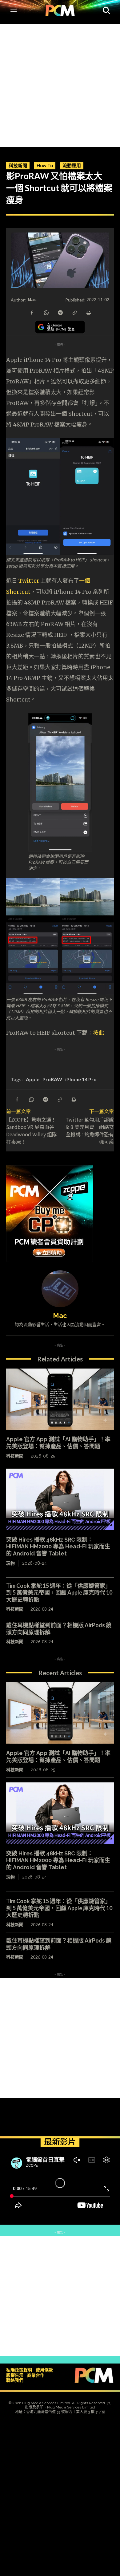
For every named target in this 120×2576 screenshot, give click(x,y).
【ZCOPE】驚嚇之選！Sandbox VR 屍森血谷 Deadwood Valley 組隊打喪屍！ (32, 1130)
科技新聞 (18, 165)
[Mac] (60, 1289)
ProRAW (52, 1079)
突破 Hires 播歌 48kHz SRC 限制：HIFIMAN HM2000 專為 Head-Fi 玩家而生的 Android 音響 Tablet (58, 1547)
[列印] (88, 312)
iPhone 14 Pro (81, 1079)
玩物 (10, 1563)
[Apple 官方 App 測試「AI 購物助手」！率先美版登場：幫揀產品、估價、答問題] (60, 1399)
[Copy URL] (74, 312)
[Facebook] (32, 312)
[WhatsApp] (46, 312)
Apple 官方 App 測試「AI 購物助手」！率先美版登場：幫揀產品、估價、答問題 (58, 1443)
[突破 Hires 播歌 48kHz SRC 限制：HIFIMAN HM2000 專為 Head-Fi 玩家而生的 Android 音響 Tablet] (60, 1499)
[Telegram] (60, 312)
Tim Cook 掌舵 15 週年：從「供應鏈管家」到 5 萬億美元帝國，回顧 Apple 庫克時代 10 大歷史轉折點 (59, 1593)
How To (45, 165)
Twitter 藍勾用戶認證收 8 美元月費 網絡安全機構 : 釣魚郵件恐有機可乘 (89, 1130)
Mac (32, 299)
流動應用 (72, 165)
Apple (33, 1079)
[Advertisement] (60, 84)
